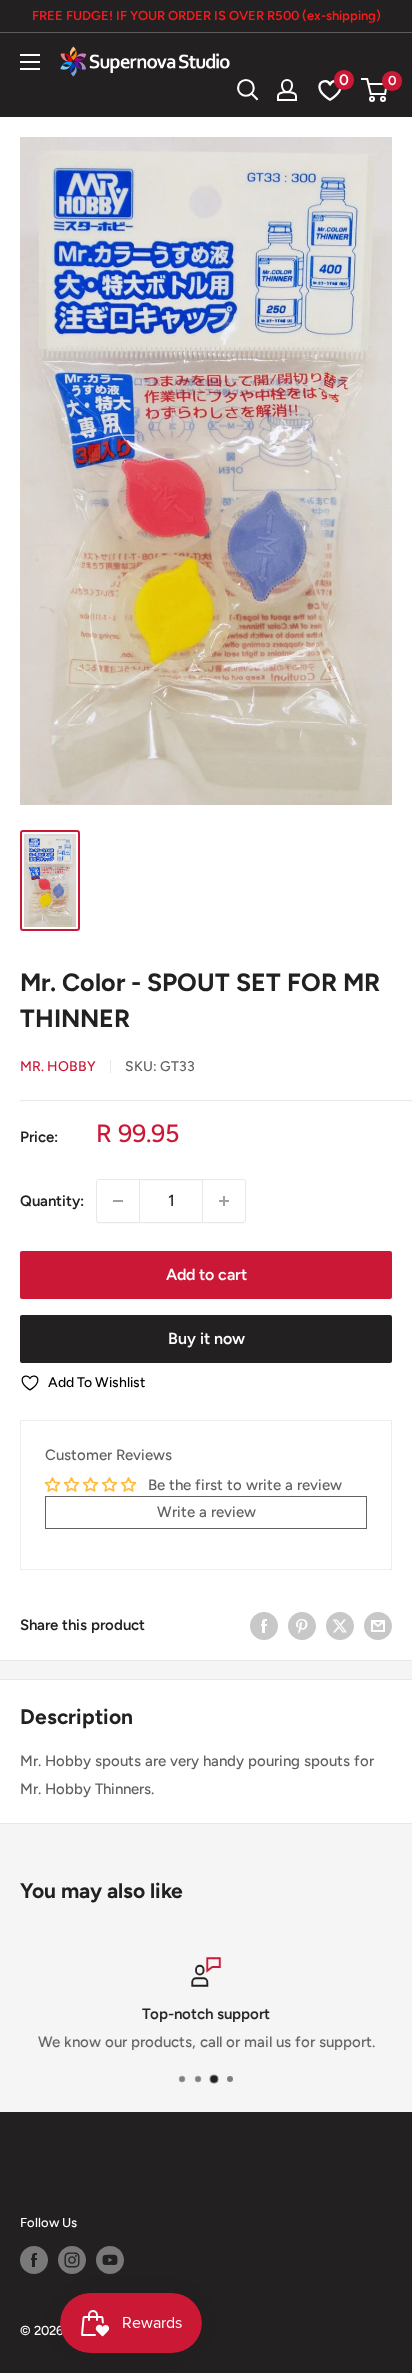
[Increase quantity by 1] (224, 1201)
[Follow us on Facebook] (34, 2260)
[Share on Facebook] (264, 1624)
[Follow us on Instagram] (72, 2260)
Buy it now (206, 1338)
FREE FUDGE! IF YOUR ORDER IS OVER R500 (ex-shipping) (206, 15)
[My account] (287, 90)
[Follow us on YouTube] (110, 2260)
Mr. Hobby (58, 1066)
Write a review (206, 1512)
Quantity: (52, 1201)
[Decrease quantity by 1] (118, 1201)
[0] (375, 90)
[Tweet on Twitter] (340, 1624)
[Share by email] (378, 1624)
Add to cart (206, 1274)
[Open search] (248, 90)
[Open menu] (30, 62)
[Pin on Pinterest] (302, 1624)
